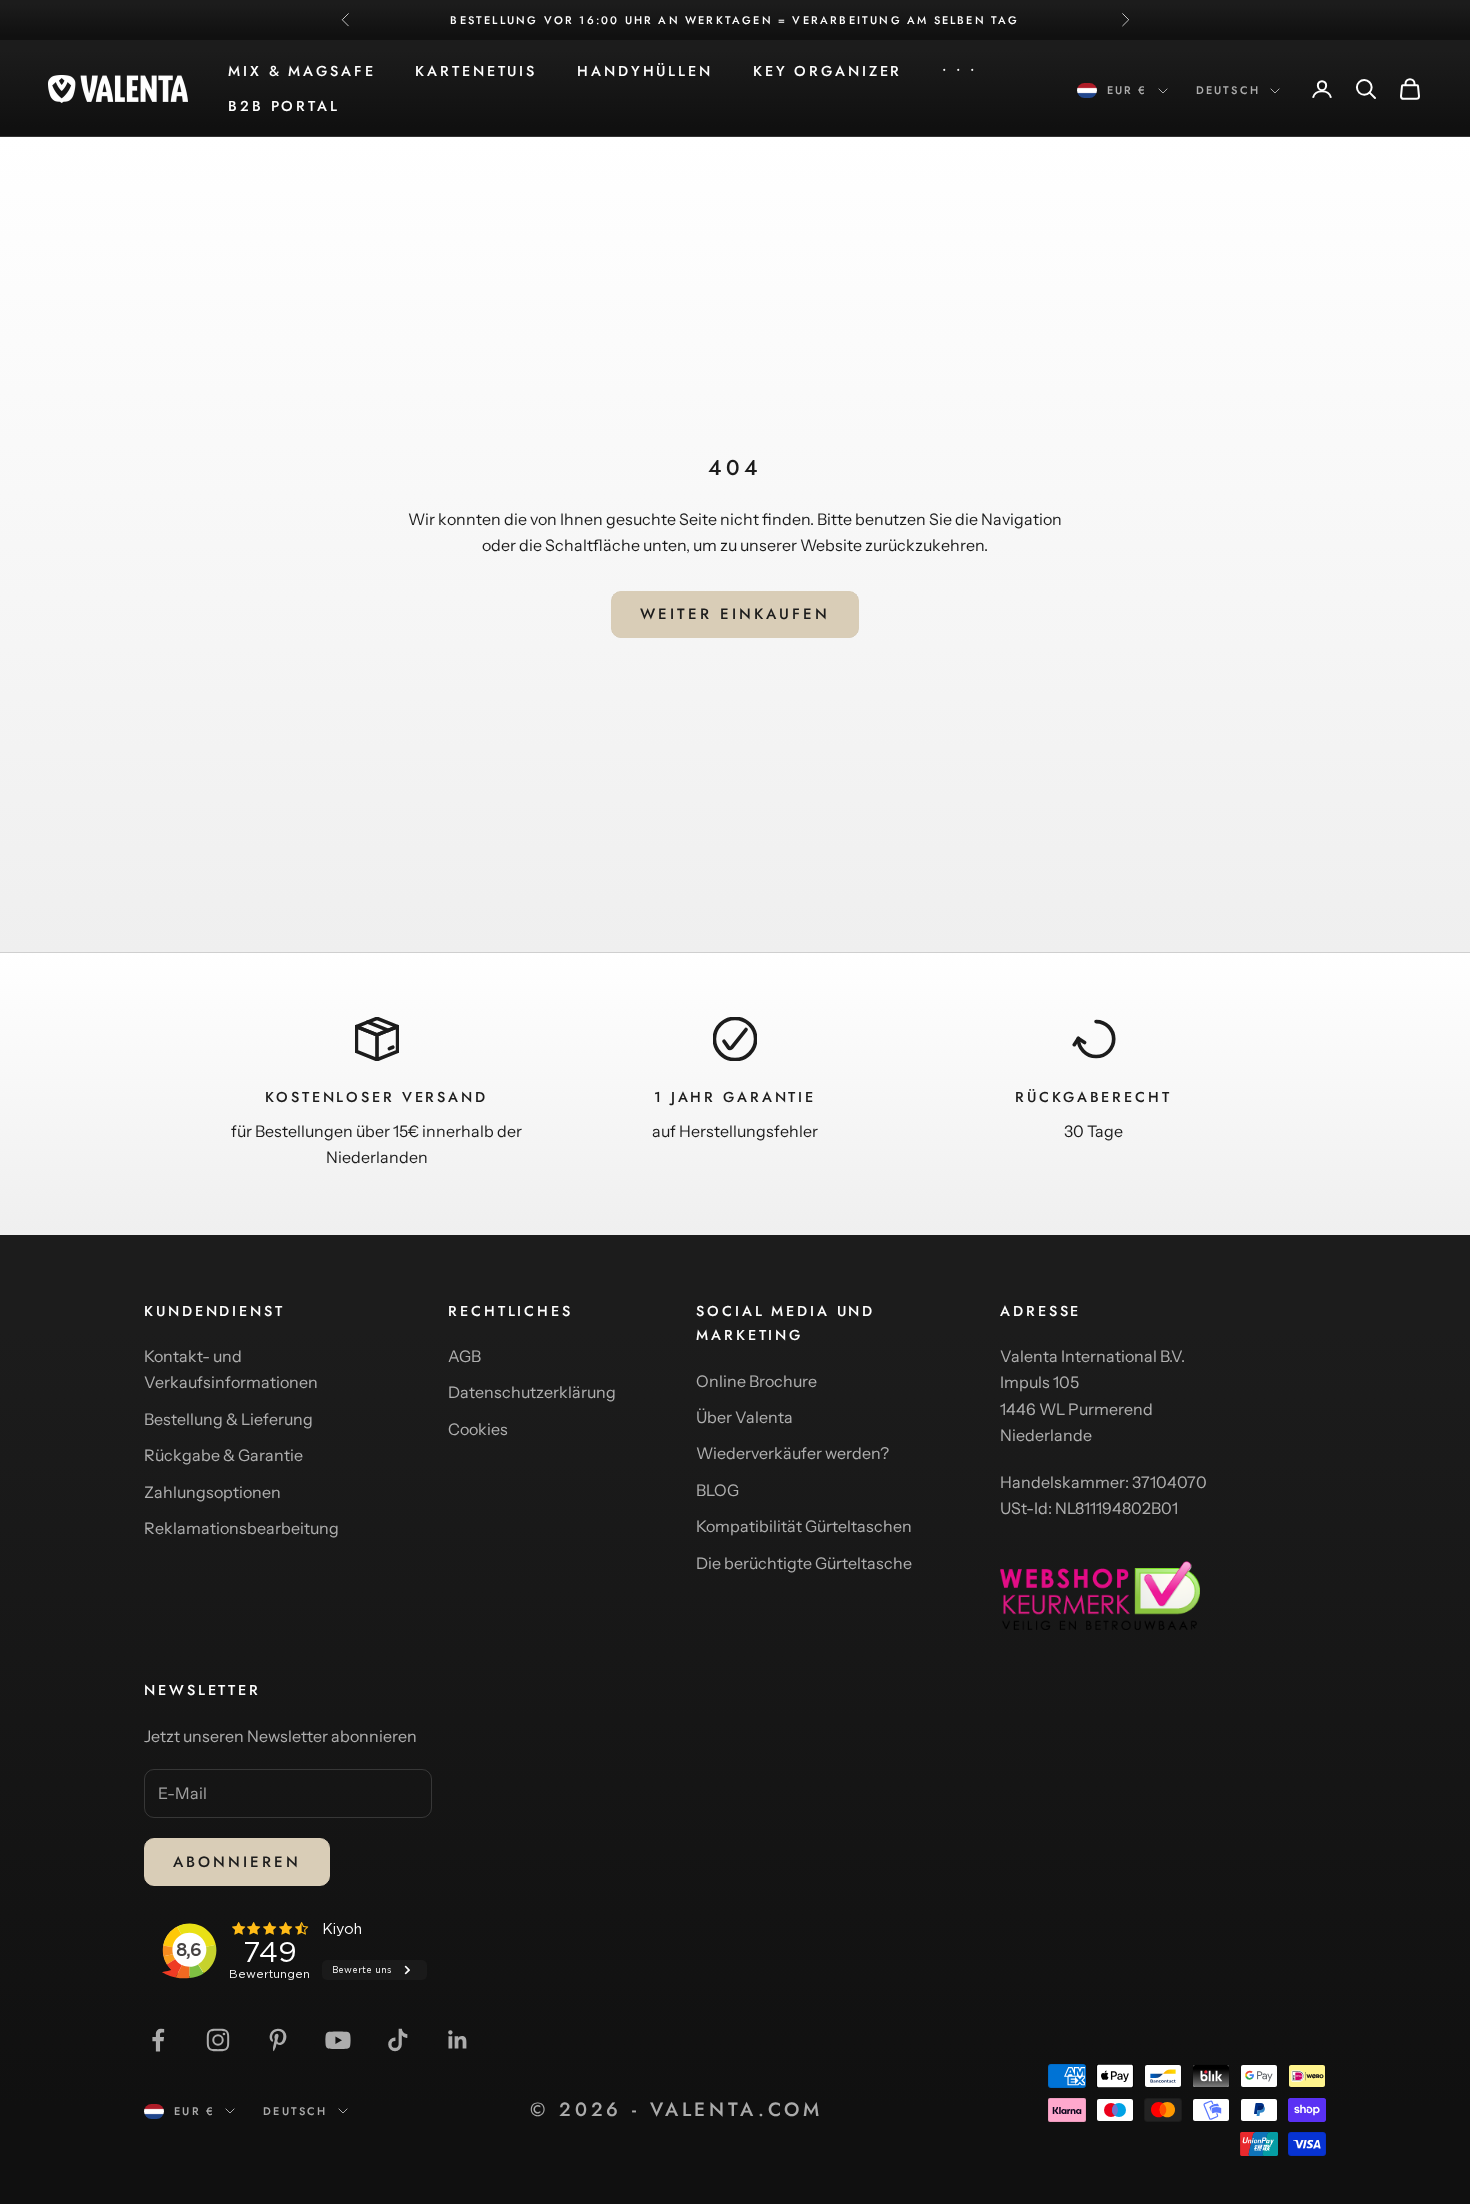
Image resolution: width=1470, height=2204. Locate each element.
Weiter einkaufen (735, 614)
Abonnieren (237, 1862)
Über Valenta (744, 1417)
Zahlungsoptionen (212, 1492)
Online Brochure (756, 1381)
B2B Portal (284, 106)
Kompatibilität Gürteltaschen (804, 1526)
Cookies (478, 1429)
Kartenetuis (476, 71)
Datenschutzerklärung (532, 1392)
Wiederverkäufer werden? (792, 1453)
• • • (959, 71)
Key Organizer (827, 71)
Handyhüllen (645, 71)
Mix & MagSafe (301, 71)
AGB (464, 1356)
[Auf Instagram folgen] (218, 2040)
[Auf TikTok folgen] (398, 2040)
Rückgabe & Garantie (223, 1455)
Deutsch (1228, 90)
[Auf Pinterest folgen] (278, 2040)
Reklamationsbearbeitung (241, 1528)
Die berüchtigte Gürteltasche (804, 1563)
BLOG (717, 1490)
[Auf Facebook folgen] (158, 2040)
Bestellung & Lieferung (228, 1419)
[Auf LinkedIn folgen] (458, 2040)
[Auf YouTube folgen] (338, 2040)
